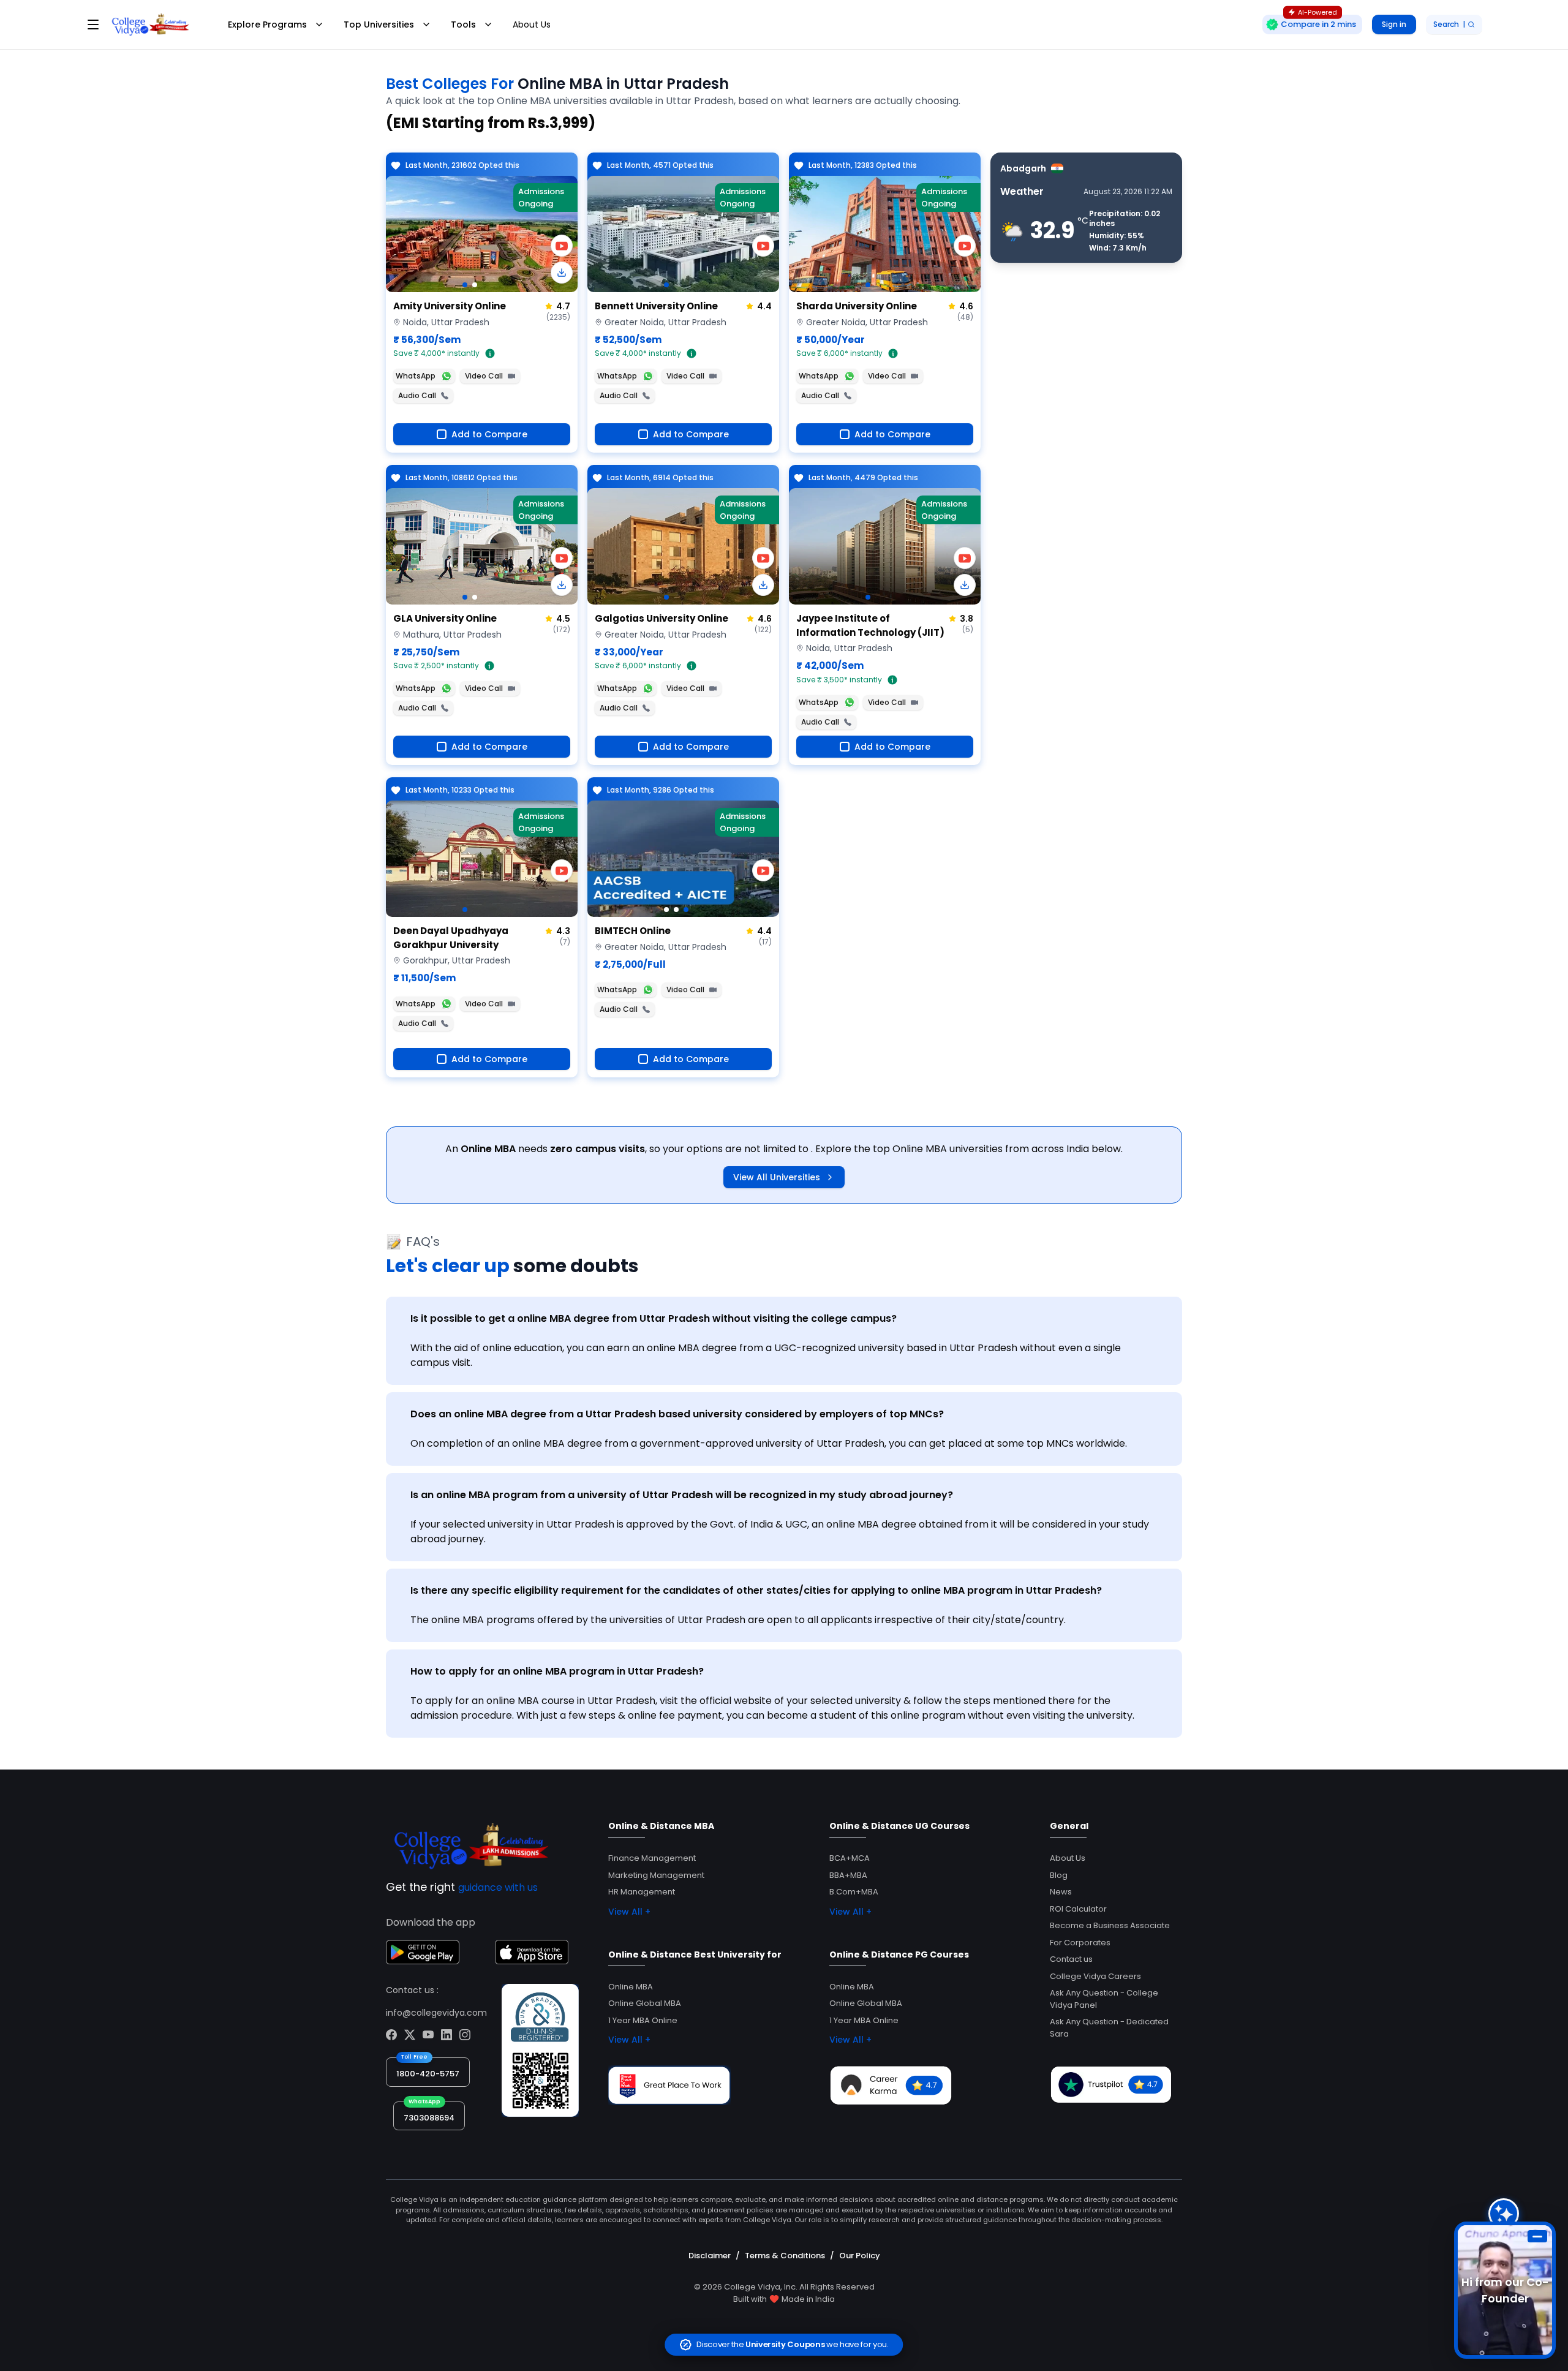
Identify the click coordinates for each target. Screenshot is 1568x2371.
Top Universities (379, 25)
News (1061, 1892)
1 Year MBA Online (643, 2020)
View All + (629, 1912)
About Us (532, 25)
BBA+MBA (848, 1875)
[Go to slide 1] (465, 285)
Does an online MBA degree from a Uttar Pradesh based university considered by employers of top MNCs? (677, 1414)
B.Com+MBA (854, 1892)
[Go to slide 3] (686, 910)
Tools (463, 25)
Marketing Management (656, 1875)
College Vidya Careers (1095, 1976)
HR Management (642, 1892)
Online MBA (631, 1987)
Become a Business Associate (1110, 1925)
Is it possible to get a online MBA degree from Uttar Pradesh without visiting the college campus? (654, 1318)
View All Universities (777, 1177)
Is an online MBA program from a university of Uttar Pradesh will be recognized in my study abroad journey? (682, 1495)
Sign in (1394, 24)
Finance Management (652, 1858)
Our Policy (860, 2256)
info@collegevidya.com (436, 2013)
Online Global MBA (645, 2003)
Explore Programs (267, 25)
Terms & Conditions (785, 2256)
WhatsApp (416, 376)
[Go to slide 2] (475, 285)
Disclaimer (710, 2256)
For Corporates (1080, 1943)
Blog (1059, 1875)
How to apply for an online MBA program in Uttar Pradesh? (557, 1671)
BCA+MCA (850, 1858)
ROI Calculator (1078, 1909)
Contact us (1071, 1959)
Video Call (484, 376)
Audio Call (417, 395)
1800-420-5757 (428, 2074)
